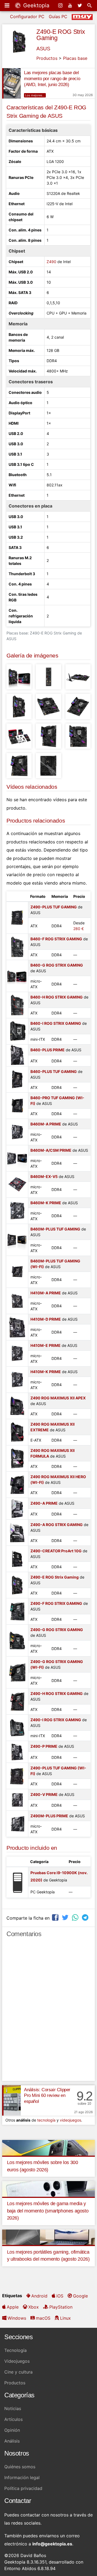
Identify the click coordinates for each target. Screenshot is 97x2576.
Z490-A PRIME (44, 1503)
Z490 (51, 262)
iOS (60, 2296)
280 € (79, 929)
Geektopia (35, 5)
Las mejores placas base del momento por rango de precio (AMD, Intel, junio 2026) (52, 79)
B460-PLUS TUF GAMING (54, 1071)
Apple (13, 2307)
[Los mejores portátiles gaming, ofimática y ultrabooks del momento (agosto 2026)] (48, 2237)
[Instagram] (61, 5)
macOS (43, 2318)
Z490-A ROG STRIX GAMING (57, 1525)
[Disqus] (48, 2012)
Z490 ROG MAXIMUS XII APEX (58, 1398)
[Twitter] (80, 5)
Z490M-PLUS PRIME (49, 1816)
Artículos (13, 2419)
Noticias (13, 2408)
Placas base (75, 58)
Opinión (12, 2430)
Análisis (12, 2441)
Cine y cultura (18, 2372)
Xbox (34, 2307)
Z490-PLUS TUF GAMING (54, 907)
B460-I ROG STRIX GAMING (56, 1023)
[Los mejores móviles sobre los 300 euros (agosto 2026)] (48, 2147)
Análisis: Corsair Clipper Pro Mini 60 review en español (47, 2096)
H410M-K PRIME (46, 1372)
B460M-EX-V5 (44, 1176)
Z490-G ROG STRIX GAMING (57, 1630)
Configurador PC (27, 17)
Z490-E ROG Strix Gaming (61, 35)
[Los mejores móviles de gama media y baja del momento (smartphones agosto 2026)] (48, 2188)
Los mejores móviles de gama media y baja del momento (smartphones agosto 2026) (48, 2211)
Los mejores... (35, 95)
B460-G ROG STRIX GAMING (57, 965)
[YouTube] (71, 5)
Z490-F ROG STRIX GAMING (56, 1603)
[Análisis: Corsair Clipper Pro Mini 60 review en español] (11, 2100)
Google (80, 2296)
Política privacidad (23, 2488)
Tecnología (15, 2350)
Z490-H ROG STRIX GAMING (57, 1693)
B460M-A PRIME (46, 1124)
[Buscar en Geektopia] (90, 5)
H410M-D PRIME (46, 1319)
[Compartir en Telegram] (86, 1917)
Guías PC (58, 17)
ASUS (43, 49)
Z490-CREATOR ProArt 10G (56, 1551)
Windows (17, 2318)
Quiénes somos (20, 2467)
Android (39, 2296)
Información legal (22, 2477)
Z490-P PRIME (44, 1746)
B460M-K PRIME (46, 1203)
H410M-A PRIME (46, 1293)
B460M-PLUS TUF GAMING (55, 1229)
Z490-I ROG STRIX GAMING (56, 1720)
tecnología (46, 2120)
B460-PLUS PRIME (48, 1050)
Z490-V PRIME (44, 1794)
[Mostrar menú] (8, 5)
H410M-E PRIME (46, 1345)
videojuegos (70, 2120)
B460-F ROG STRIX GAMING (56, 939)
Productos (47, 58)
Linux (65, 2318)
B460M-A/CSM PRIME (51, 1150)
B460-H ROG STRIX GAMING (57, 997)
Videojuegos (17, 2361)
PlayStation (61, 2307)
